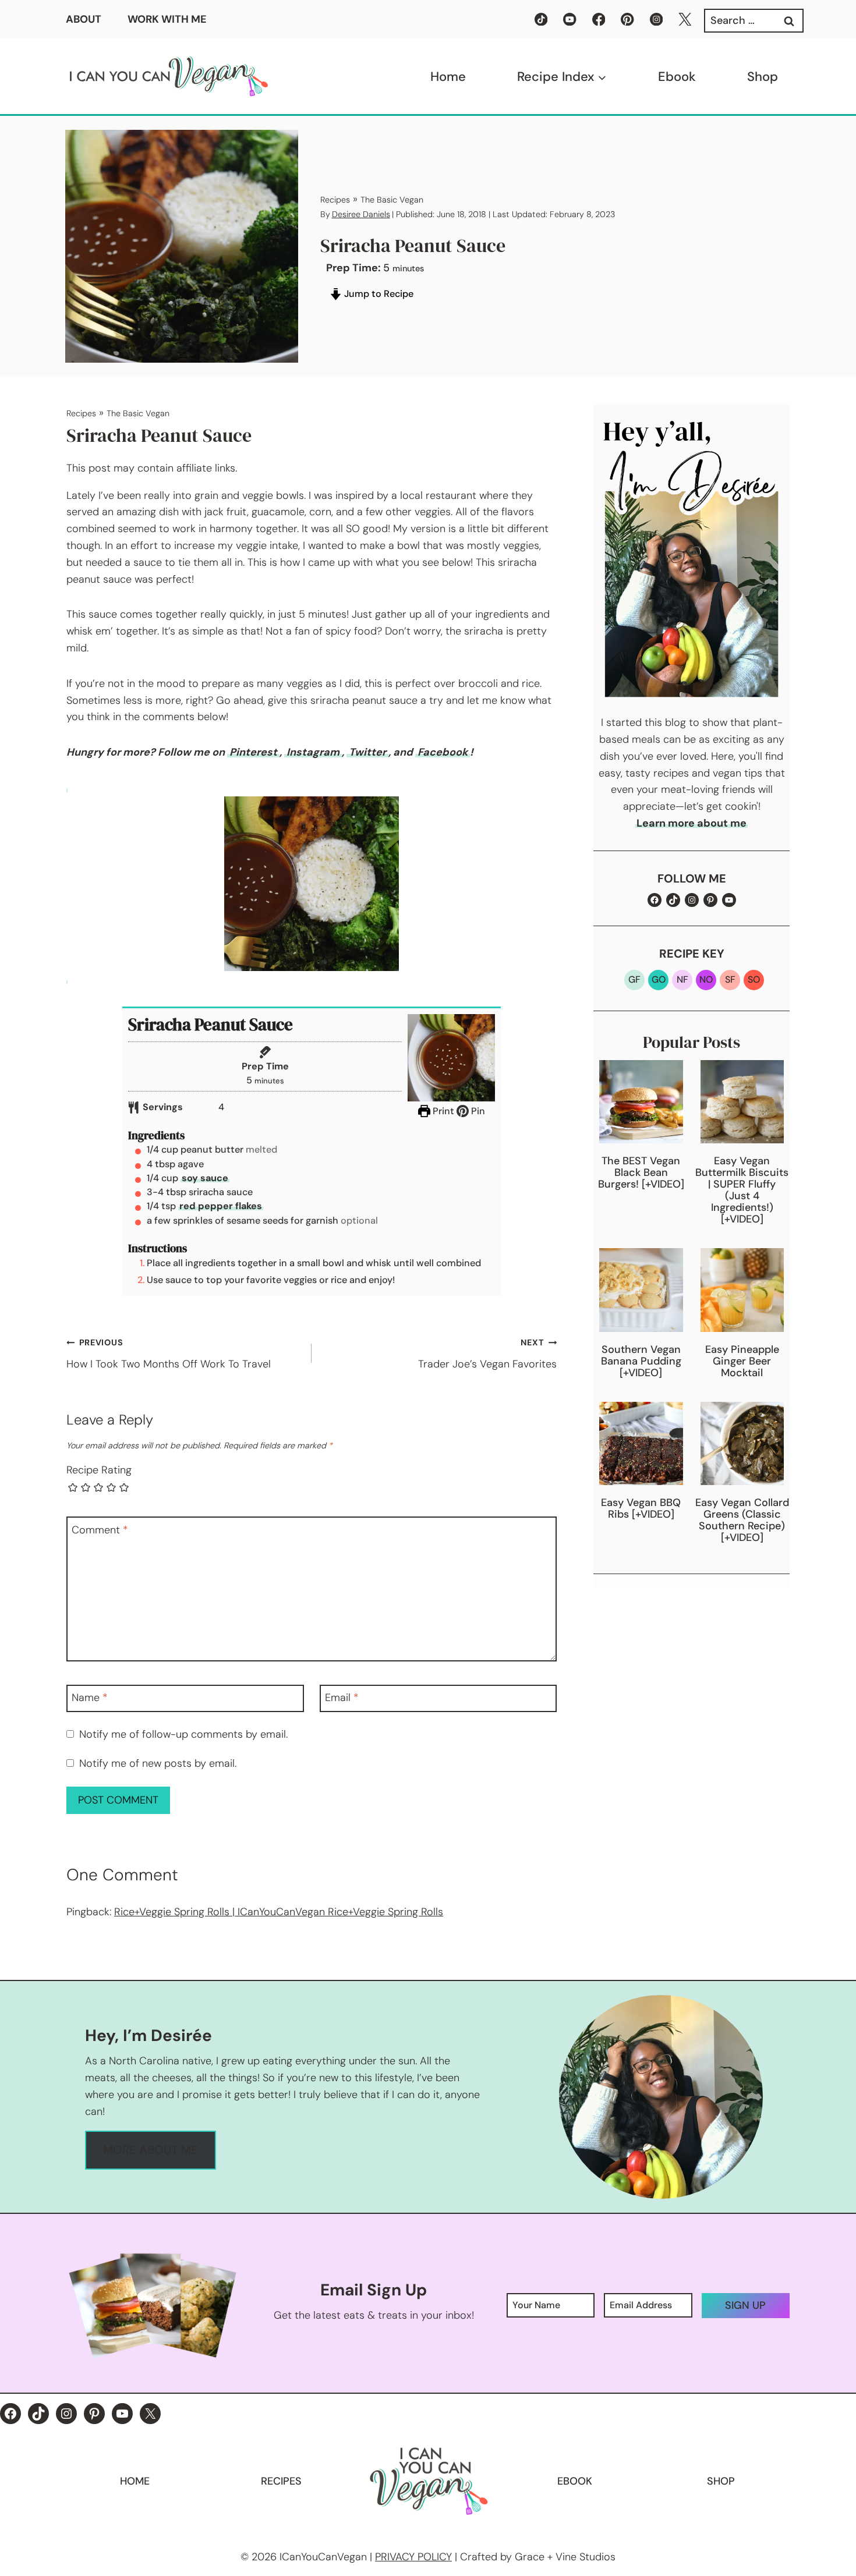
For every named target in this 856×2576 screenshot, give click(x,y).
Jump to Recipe (378, 294)
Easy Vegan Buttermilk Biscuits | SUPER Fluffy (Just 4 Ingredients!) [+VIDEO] (742, 1190)
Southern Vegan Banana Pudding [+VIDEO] (641, 1361)
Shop (763, 77)
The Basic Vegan (392, 200)
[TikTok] (541, 20)
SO (754, 979)
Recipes (335, 200)
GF (634, 979)
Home (448, 77)
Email (342, 1698)
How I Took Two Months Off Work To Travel (169, 1354)
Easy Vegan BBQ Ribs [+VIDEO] (641, 1508)
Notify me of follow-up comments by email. (183, 1735)
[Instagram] (657, 20)
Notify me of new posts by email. (158, 1764)
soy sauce (205, 1178)
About (84, 19)
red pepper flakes (221, 1206)
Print (442, 1111)
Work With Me (167, 19)
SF (730, 979)
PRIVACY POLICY (413, 2557)
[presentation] (641, 1102)
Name (90, 1698)
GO (659, 979)
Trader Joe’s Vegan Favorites (487, 1354)
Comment (100, 1530)
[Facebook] (599, 20)
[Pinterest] (627, 20)
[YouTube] (570, 20)
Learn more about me (691, 823)
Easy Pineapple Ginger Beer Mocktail (742, 1361)
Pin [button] (477, 1111)
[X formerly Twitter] (685, 20)
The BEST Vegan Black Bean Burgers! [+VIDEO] (641, 1172)
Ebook (677, 77)
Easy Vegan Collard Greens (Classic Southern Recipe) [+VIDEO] (742, 1520)
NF (682, 979)
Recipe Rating (99, 1470)
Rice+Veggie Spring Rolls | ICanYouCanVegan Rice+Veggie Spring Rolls (279, 1912)
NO (706, 979)
